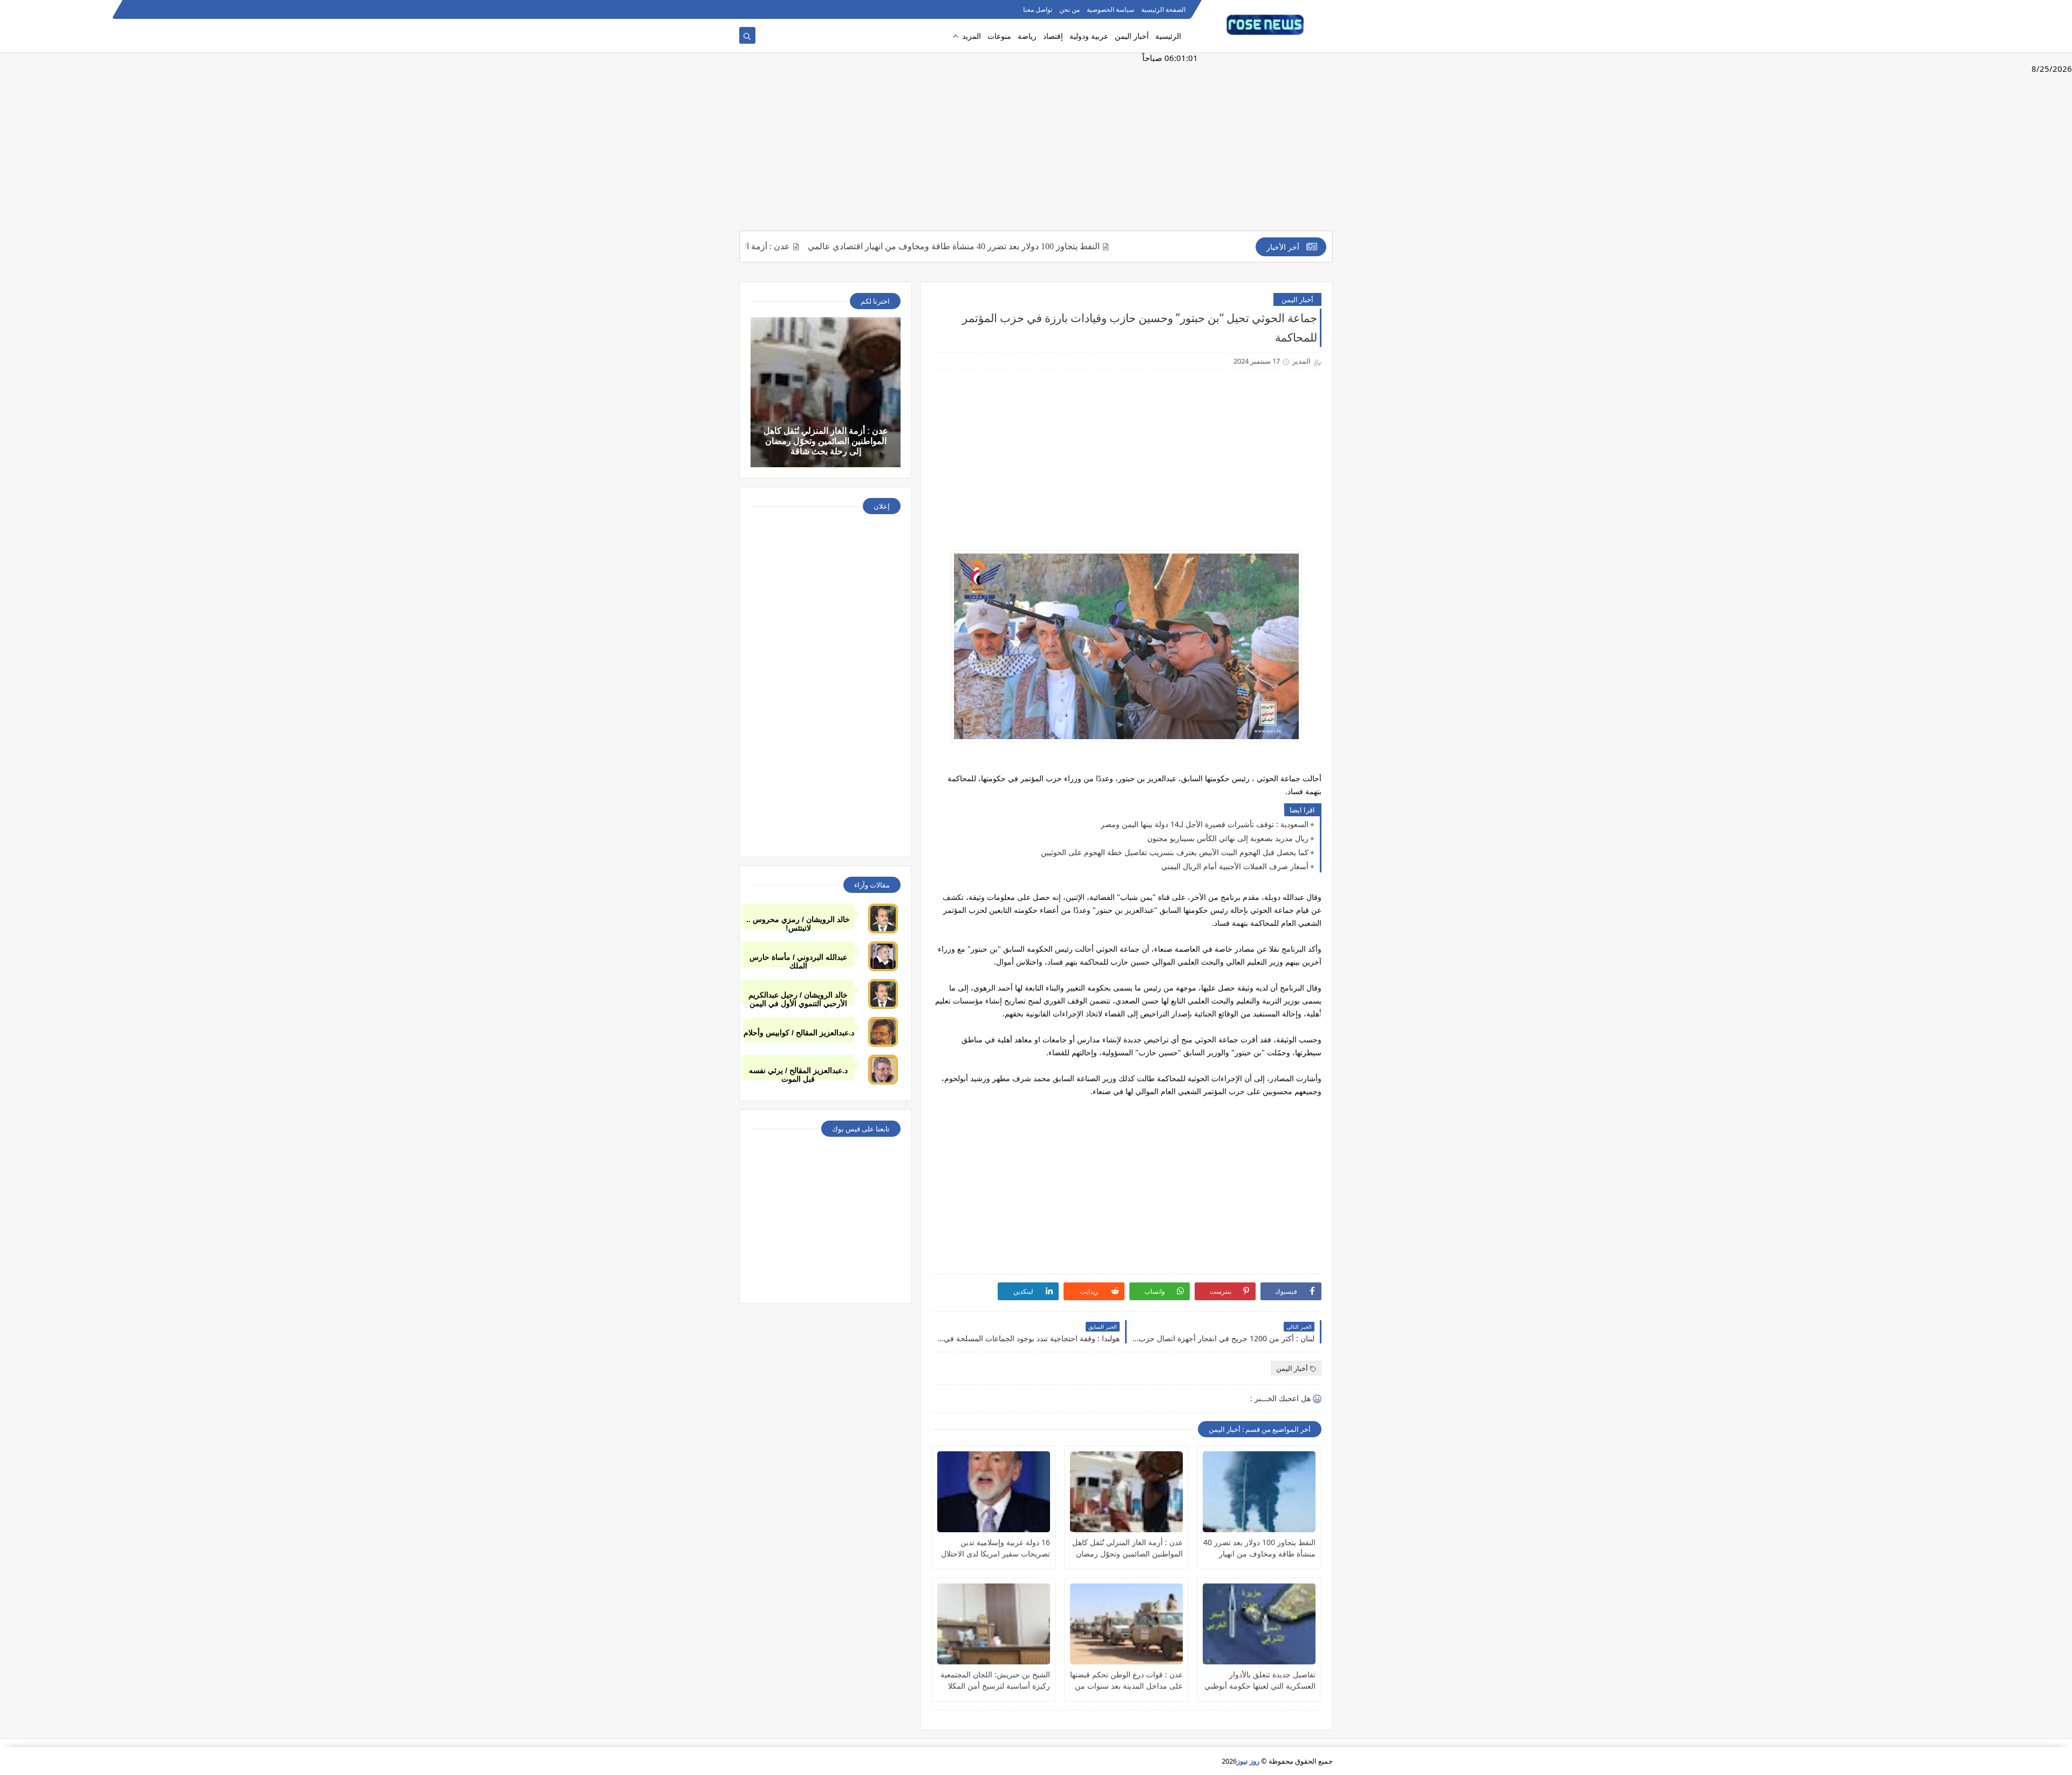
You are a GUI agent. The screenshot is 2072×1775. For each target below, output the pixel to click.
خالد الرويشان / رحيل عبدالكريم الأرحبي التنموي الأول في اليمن (798, 998)
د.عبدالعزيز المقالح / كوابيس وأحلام (799, 1033)
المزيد (972, 36)
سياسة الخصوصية (1110, 9)
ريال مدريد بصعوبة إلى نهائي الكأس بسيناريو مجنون (1228, 838)
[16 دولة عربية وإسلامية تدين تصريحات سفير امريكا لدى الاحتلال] (994, 1492)
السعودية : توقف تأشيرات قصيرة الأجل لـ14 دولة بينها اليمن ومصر (1205, 824)
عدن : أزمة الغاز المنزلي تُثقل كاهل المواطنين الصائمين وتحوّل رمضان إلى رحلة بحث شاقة (1127, 1548)
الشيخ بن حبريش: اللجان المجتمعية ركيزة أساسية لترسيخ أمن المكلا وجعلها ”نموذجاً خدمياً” (995, 1680)
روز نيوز (1248, 1761)
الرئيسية (1168, 36)
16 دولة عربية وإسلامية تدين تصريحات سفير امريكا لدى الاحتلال (996, 1548)
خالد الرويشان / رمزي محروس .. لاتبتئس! (798, 922)
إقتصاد (1053, 36)
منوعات (999, 36)
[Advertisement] (1036, 147)
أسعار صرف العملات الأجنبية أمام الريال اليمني (1235, 866)
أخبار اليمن (1132, 36)
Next (1324, 1015)
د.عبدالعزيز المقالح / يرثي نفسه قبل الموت (798, 1073)
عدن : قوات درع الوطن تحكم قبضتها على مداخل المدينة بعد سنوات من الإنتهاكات (1126, 1680)
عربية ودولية (1089, 36)
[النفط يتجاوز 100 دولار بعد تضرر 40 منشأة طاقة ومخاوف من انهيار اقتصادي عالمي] (1259, 1492)
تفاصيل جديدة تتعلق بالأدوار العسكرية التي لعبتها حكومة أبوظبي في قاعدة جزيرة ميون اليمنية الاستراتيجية (1260, 1680)
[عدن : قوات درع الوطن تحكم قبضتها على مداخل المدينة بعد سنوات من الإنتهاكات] (1126, 1624)
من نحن (1069, 9)
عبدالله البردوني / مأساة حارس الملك (798, 960)
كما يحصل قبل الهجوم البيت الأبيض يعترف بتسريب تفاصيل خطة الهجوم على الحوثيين (1175, 852)
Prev (748, 1015)
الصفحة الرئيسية (1163, 9)
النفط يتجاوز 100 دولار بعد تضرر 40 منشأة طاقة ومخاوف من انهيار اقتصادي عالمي (1015, 246)
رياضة (1027, 36)
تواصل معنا (1038, 9)
